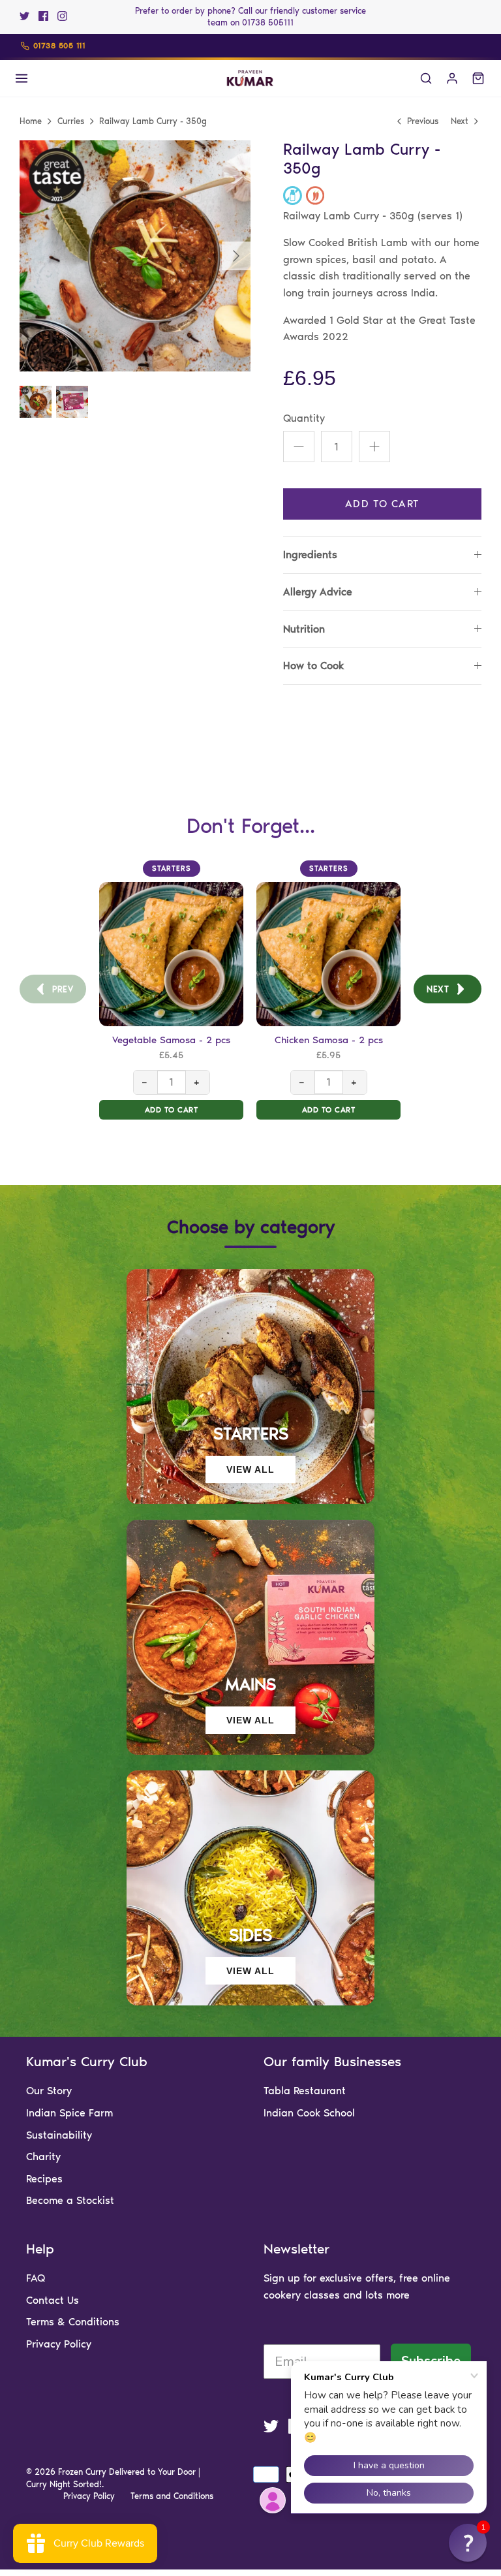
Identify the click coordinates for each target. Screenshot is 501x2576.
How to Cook (313, 666)
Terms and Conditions (172, 2496)
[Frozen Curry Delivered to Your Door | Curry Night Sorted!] (250, 78)
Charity (43, 2157)
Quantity (304, 418)
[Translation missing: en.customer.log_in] (452, 78)
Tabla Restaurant (305, 2091)
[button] (468, 2543)
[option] (135, 256)
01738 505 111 (59, 46)
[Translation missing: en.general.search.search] (426, 78)
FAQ (36, 2278)
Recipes (44, 2179)
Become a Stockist (70, 2200)
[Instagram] (62, 16)
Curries (71, 121)
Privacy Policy (59, 2344)
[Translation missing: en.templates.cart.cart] (478, 78)
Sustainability (59, 2135)
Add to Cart (382, 504)
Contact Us (53, 2300)
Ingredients (310, 555)
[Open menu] (22, 78)
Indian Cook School (309, 2113)
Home (31, 121)
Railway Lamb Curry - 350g (153, 121)
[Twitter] (24, 16)
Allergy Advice (318, 592)
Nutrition (304, 629)
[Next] (236, 256)
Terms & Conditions (73, 2322)
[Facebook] (43, 16)
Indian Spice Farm (69, 2113)
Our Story (49, 2091)
